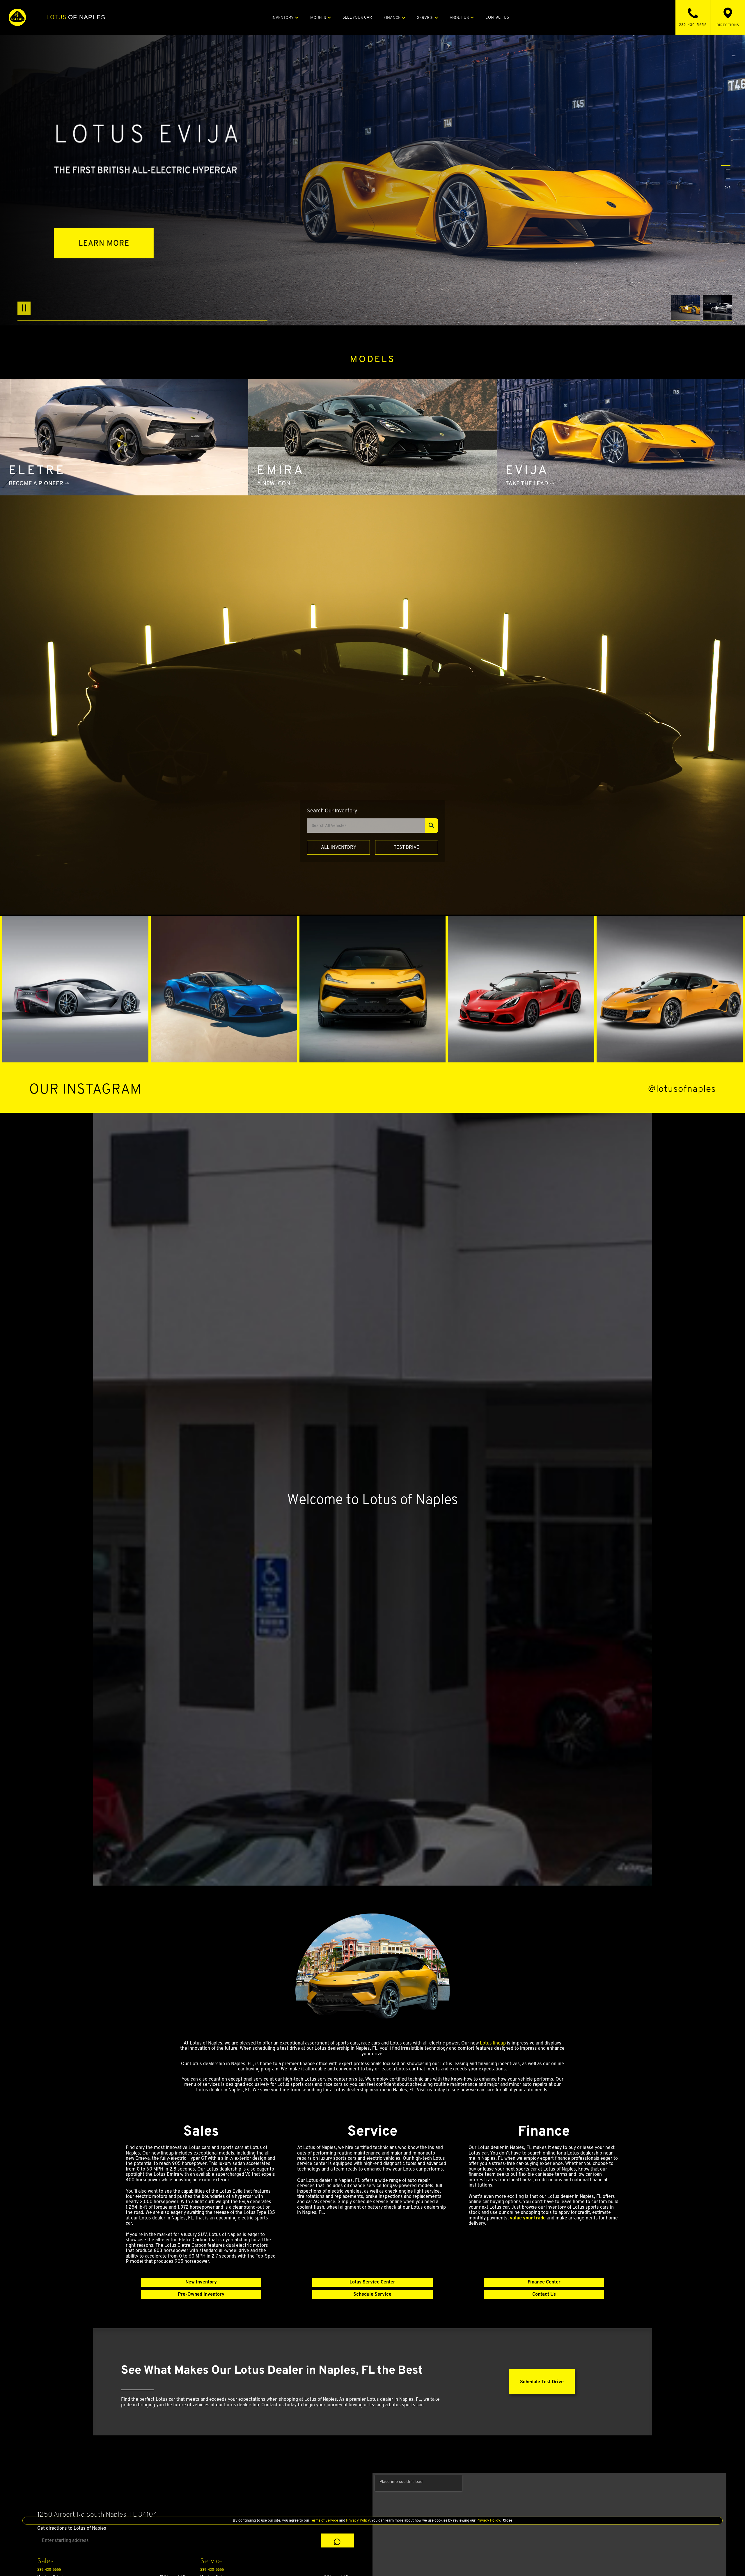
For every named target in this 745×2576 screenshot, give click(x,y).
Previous (687, 308)
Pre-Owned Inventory (201, 2294)
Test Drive (407, 847)
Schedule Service (372, 2294)
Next (717, 308)
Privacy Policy (358, 2520)
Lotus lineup (493, 2043)
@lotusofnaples (682, 1089)
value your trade (528, 2218)
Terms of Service (324, 2520)
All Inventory (339, 847)
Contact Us (544, 2294)
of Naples (76, 17)
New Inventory (201, 2282)
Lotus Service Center (372, 2282)
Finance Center (544, 2282)
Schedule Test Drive (542, 2382)
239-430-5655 (49, 2569)
